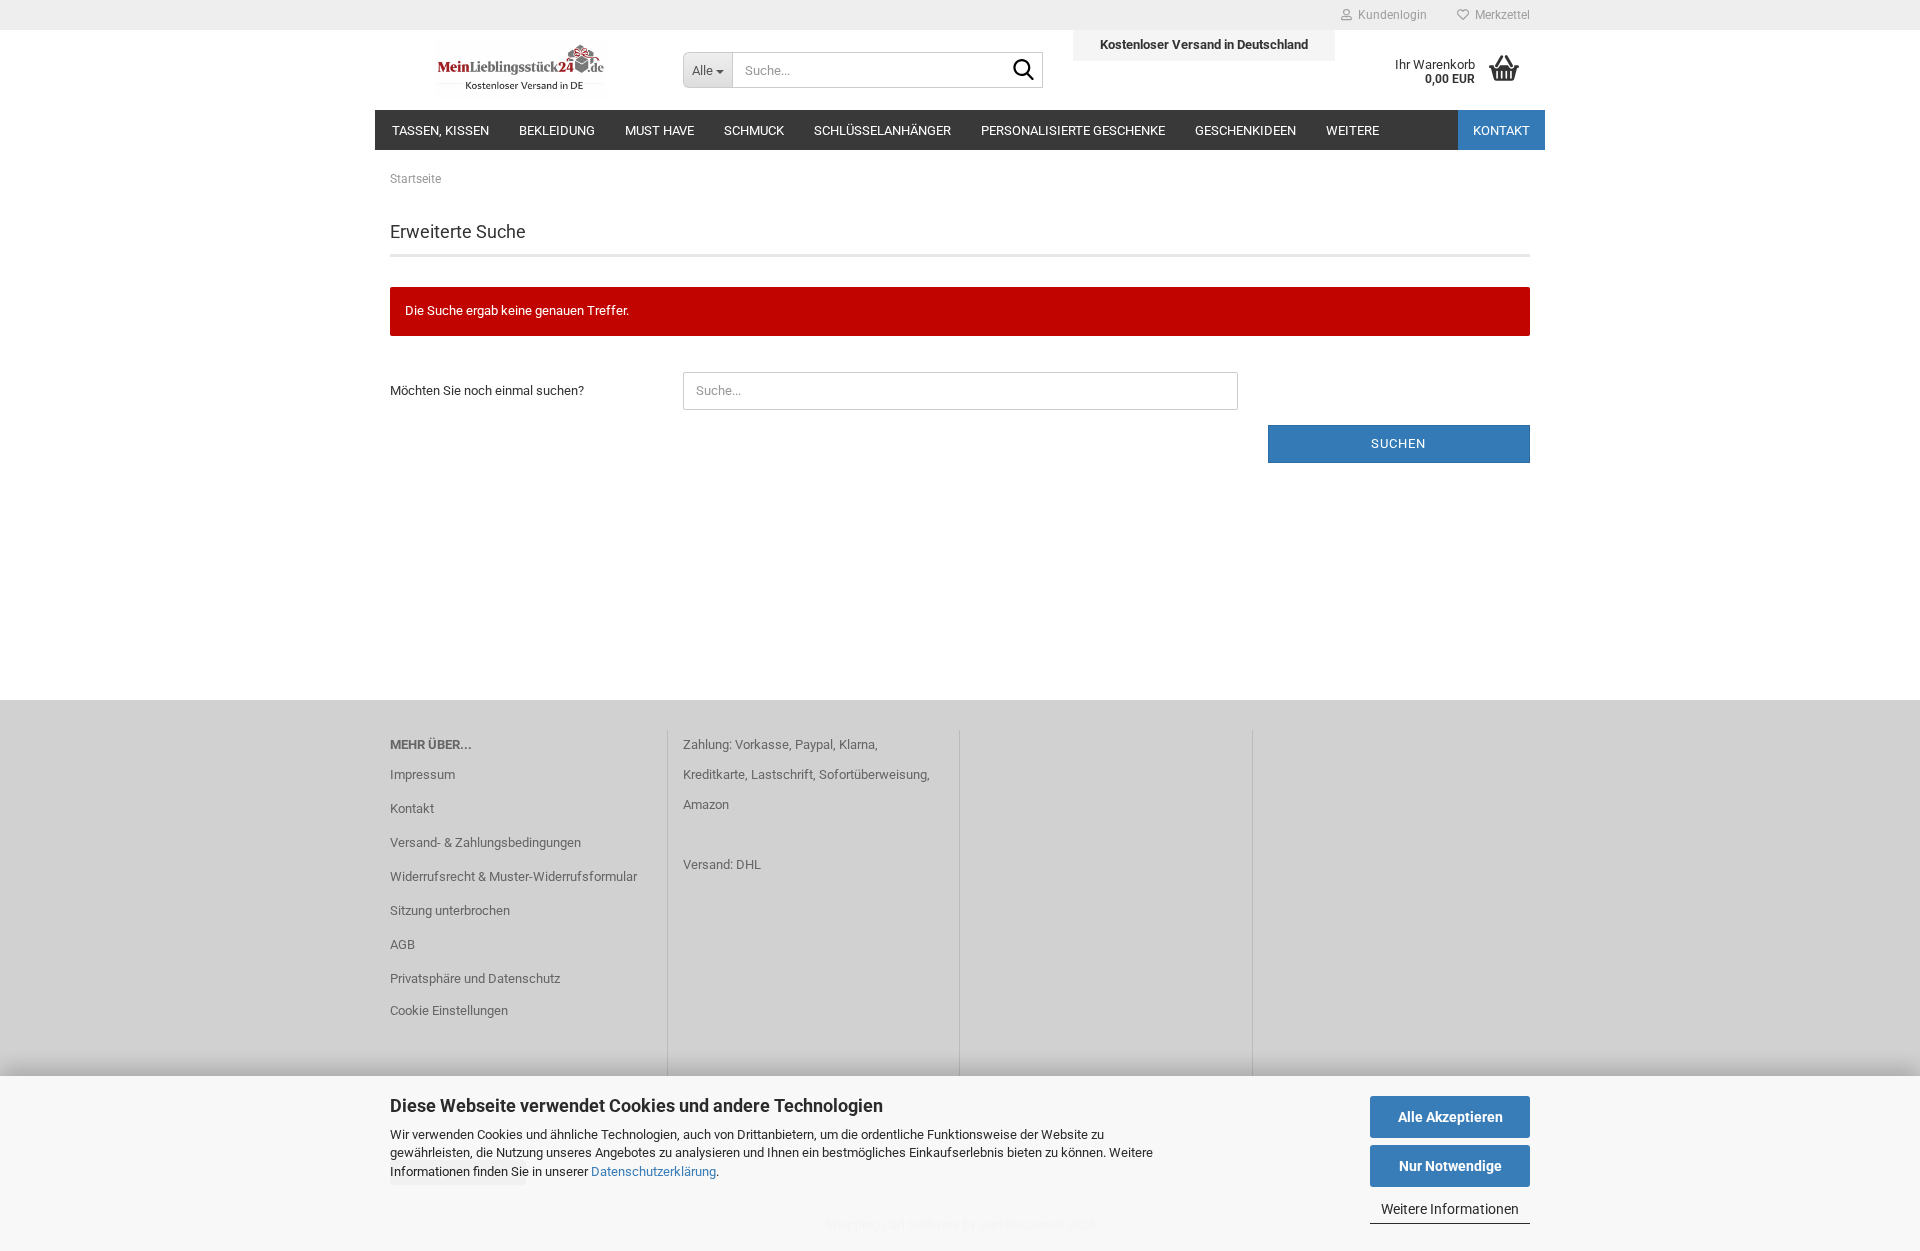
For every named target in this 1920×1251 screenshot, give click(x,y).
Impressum (422, 774)
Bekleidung (557, 130)
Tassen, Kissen (440, 130)
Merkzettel (1499, 15)
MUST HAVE (659, 130)
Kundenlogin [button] (1389, 15)
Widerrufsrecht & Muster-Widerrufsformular (513, 876)
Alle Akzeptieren (1450, 1117)
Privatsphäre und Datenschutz (475, 978)
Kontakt (1501, 130)
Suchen (1398, 443)
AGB (402, 944)
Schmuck (754, 130)
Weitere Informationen (1450, 1209)
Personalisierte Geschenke (1073, 130)
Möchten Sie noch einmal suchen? (487, 390)
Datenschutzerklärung (653, 1171)
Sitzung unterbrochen (450, 910)
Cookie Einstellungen (449, 1010)
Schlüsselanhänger (882, 130)
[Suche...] (1024, 71)
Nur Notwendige (1450, 1166)
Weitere (1352, 130)
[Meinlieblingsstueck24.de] (521, 70)
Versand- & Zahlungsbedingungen (485, 842)
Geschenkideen (1245, 130)
